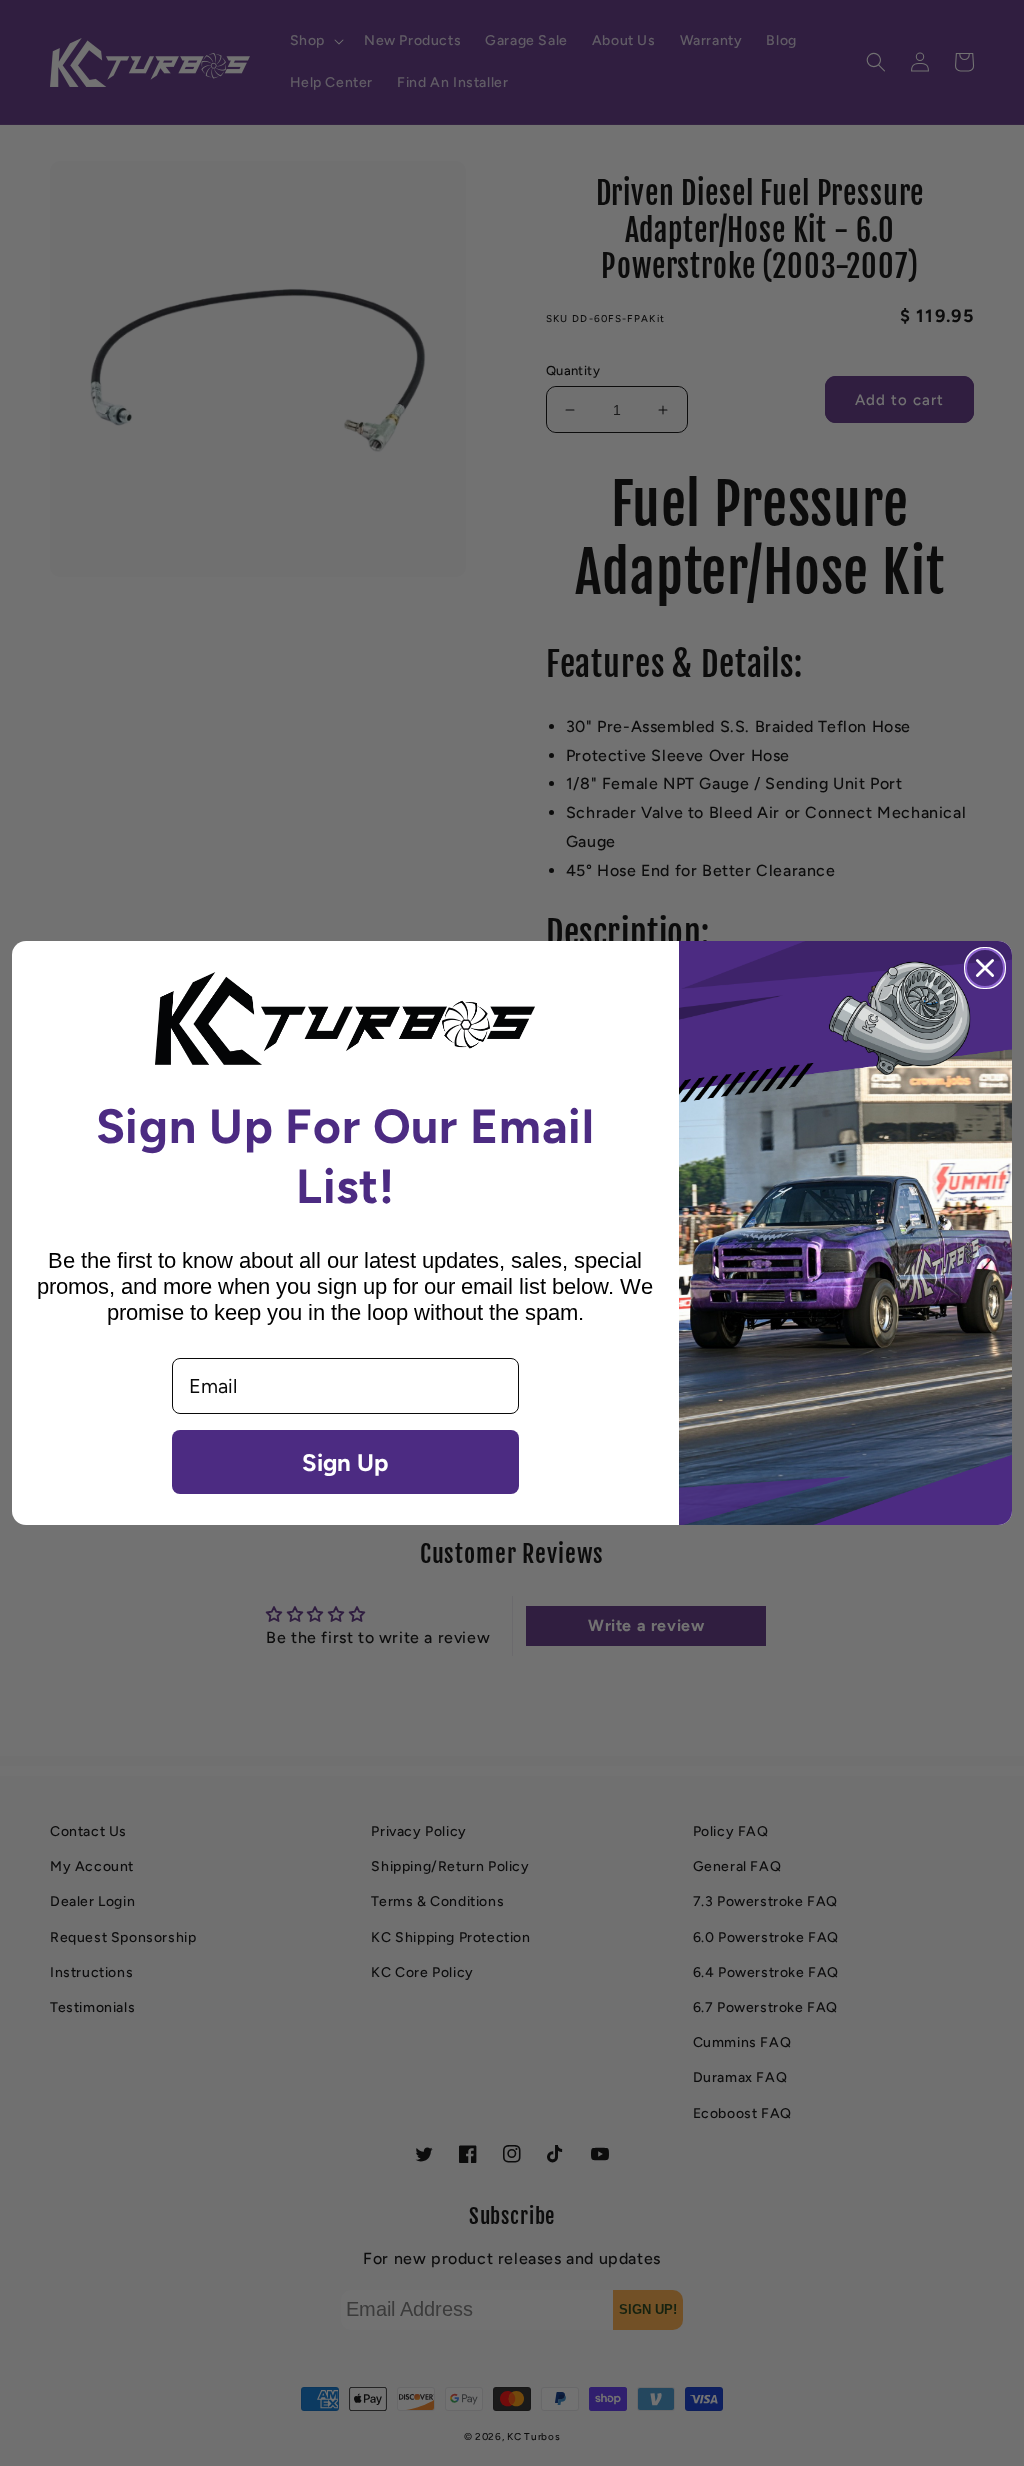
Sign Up (345, 1462)
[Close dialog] (985, 968)
